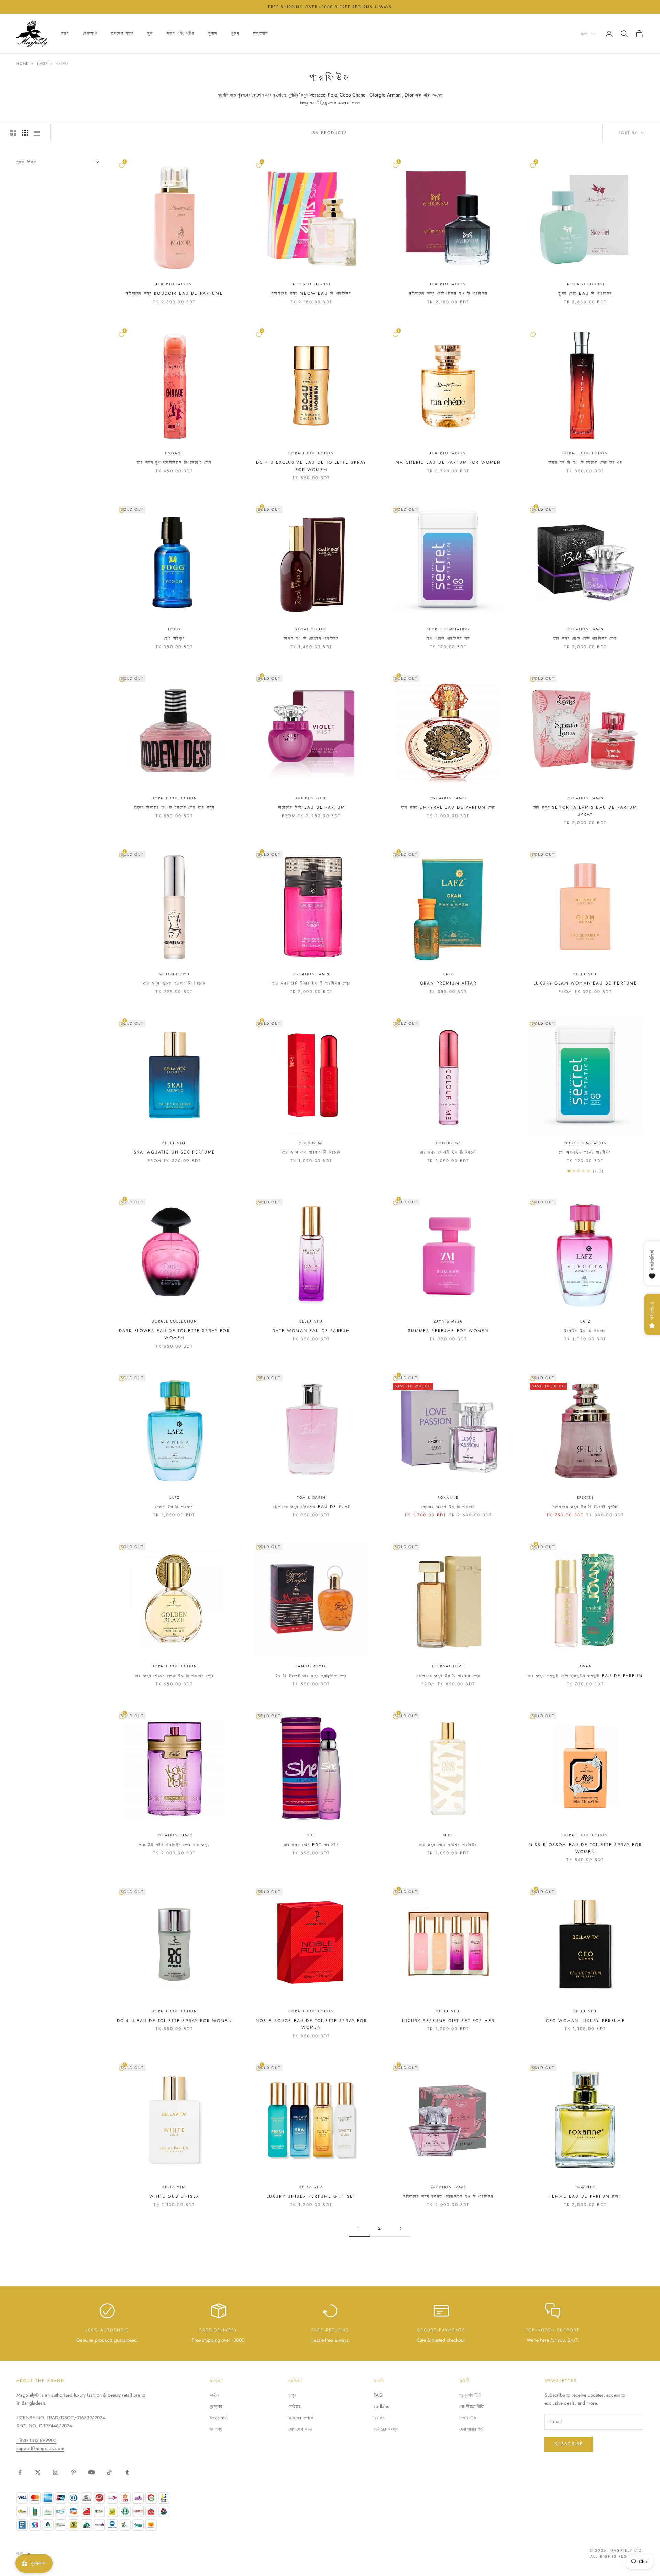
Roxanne (448, 1498)
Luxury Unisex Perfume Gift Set (311, 2196)
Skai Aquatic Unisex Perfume (174, 1152)
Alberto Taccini (174, 284)
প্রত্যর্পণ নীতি (470, 2395)
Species (585, 1498)
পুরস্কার (216, 2406)
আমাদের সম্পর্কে (301, 2418)
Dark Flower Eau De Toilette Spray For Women (174, 1334)
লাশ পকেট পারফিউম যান (448, 638)
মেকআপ (90, 34)
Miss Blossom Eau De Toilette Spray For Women (585, 1848)
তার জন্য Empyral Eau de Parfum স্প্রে (448, 807)
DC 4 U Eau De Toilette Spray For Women (174, 2021)
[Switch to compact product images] (37, 133)
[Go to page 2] (400, 2229)
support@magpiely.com (40, 2448)
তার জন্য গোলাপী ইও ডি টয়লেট (448, 1152)
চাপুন (292, 2395)
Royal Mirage (311, 629)
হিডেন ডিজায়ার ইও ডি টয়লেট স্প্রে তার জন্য (174, 807)
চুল (150, 34)
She (311, 1835)
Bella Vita (585, 974)
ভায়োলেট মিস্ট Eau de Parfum (311, 807)
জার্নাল (214, 2395)
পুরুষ (235, 34)
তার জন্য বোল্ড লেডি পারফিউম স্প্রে (585, 638)
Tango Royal (311, 1666)
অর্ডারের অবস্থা (386, 2429)
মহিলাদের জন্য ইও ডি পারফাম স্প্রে (448, 1676)
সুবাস (213, 34)
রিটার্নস (379, 2418)
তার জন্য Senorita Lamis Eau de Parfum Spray (585, 811)
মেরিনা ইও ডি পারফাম (174, 1507)
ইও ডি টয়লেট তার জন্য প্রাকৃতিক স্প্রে (311, 1676)
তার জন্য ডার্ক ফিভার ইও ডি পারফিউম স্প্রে (311, 983)
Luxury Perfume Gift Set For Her (448, 2021)
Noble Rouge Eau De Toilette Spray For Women (311, 2024)
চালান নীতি (468, 2418)
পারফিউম (62, 63)
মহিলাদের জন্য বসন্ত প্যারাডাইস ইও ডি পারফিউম (448, 2196)
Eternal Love (448, 1666)
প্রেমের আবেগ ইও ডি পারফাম (448, 1507)
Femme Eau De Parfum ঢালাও (585, 2196)
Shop (42, 63)
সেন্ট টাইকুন (174, 638)
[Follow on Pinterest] (74, 2472)
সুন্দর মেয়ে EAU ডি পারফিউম (585, 293)
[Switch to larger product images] (13, 133)
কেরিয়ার (295, 2406)
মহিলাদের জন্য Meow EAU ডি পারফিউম (311, 293)
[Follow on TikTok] (109, 2472)
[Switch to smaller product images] (25, 133)
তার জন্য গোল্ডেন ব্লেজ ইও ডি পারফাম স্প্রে (174, 1676)
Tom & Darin (311, 1498)
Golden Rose (311, 798)
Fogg (174, 629)
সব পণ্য (216, 2429)
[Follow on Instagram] (56, 2472)
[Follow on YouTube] (91, 2472)
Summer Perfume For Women (448, 1331)
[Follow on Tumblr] (127, 2472)
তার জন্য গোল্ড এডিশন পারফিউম (448, 1845)
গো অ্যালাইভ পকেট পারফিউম (585, 1152)
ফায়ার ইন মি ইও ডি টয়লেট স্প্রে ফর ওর (585, 462)
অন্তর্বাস (261, 34)
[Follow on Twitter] (38, 2472)
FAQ (378, 2395)
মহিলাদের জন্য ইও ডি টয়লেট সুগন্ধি (585, 1507)
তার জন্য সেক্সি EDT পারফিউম (311, 1845)
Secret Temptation (448, 629)
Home (23, 63)
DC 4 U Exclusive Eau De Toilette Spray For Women (311, 466)
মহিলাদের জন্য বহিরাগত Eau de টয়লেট (311, 1507)
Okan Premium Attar (448, 983)
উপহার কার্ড (218, 2418)
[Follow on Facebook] (20, 2472)
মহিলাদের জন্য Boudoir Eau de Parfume (174, 293)
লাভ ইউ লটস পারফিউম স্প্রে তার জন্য (174, 1845)
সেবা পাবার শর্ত (471, 2429)
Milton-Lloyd (174, 974)
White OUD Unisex (174, 2196)
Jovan (585, 1666)
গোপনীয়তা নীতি (471, 2406)
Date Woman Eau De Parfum (311, 1331)
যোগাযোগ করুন (300, 2429)
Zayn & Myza (448, 1321)
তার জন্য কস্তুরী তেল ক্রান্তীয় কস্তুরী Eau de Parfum (585, 1676)
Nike (448, 1835)
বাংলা (584, 34)
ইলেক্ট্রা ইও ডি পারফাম (585, 1331)
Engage (174, 453)
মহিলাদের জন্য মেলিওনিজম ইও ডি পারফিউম (448, 293)
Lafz (448, 974)
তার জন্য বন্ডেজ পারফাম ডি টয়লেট (174, 983)
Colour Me (311, 1143)
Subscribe (569, 2444)
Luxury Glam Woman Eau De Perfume (585, 983)
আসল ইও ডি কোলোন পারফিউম (311, 638)
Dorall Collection (311, 453)
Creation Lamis (585, 629)
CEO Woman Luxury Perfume (585, 2021)
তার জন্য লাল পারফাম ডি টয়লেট (311, 1152)
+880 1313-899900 (36, 2440)
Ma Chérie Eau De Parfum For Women (448, 462)
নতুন (65, 34)
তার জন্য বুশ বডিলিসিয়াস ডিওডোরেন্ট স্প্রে (174, 462)
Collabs (381, 2406)
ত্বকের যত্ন (122, 34)
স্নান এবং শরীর (181, 34)
